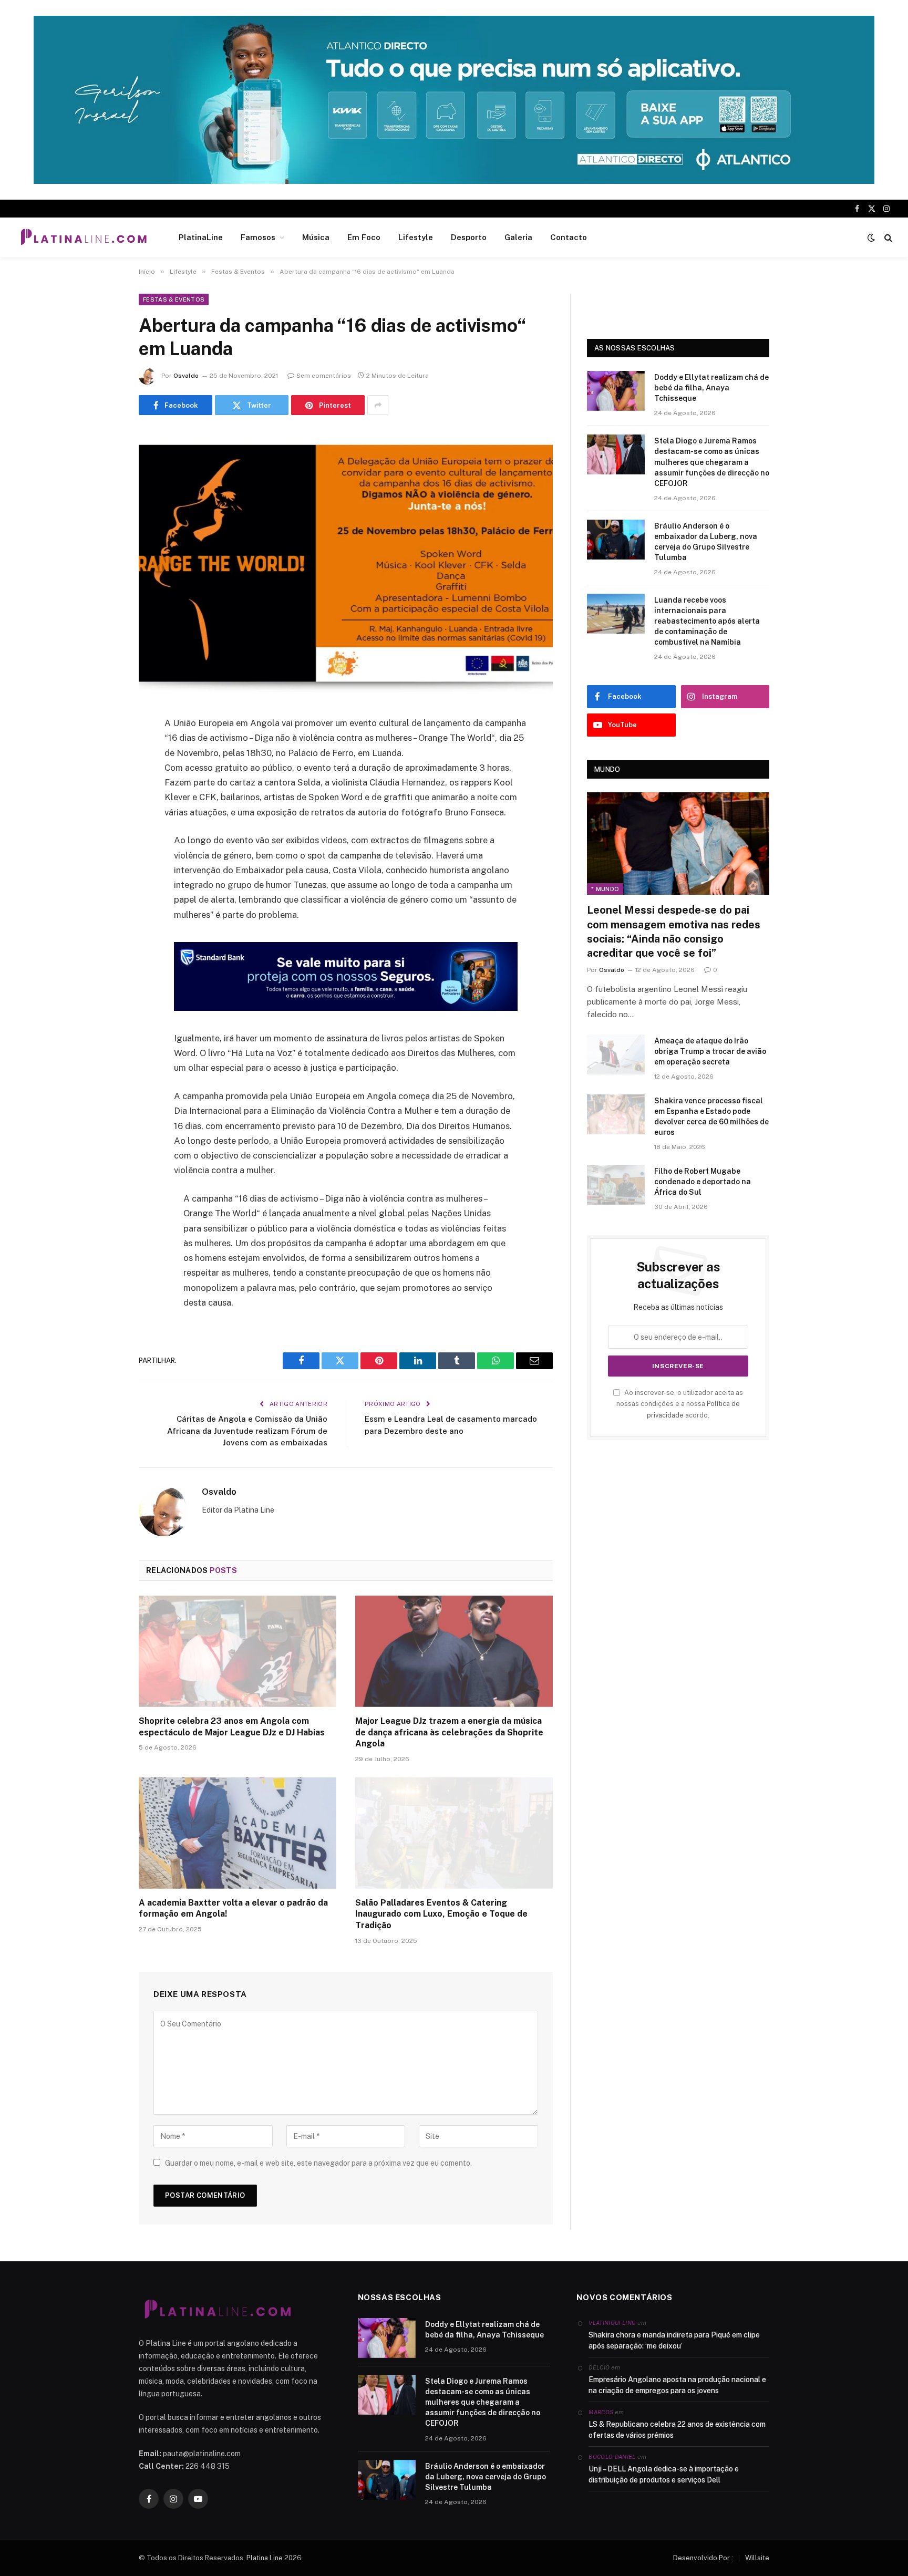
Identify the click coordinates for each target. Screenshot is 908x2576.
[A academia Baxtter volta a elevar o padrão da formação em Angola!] (238, 1833)
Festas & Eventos (174, 299)
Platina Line (265, 2558)
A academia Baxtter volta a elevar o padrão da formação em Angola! (233, 1908)
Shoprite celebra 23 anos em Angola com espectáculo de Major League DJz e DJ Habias (232, 1727)
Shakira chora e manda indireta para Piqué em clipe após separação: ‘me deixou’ (674, 2340)
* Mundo (605, 889)
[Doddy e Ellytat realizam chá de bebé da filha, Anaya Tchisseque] (616, 391)
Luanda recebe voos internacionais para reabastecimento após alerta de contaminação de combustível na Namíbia (707, 621)
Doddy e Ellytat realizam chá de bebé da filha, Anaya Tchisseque (711, 388)
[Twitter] (102, 778)
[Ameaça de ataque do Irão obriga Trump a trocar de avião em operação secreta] (616, 1054)
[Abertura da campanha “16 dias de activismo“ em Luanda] (346, 563)
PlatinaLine (201, 237)
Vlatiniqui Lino (612, 2323)
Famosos (258, 237)
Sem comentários (324, 376)
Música (316, 237)
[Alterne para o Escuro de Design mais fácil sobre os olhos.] (871, 237)
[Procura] (887, 238)
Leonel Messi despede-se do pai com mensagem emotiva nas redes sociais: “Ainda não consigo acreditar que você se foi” (674, 932)
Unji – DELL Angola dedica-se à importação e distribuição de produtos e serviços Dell (664, 2474)
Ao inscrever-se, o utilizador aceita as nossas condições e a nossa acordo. (680, 1404)
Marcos (601, 2412)
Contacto (569, 237)
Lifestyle (416, 237)
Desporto (469, 237)
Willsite (757, 2558)
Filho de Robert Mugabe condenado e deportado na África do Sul (703, 1182)
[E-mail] (102, 858)
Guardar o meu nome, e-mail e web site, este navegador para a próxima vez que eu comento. (318, 2163)
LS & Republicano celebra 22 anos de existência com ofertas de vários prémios (677, 2430)
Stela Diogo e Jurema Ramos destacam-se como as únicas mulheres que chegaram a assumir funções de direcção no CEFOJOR (712, 462)
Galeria (518, 237)
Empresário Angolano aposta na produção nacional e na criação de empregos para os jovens (677, 2385)
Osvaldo (186, 376)
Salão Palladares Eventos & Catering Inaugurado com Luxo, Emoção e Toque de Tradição (441, 1914)
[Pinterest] (102, 831)
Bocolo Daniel (612, 2457)
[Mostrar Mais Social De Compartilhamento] (378, 405)
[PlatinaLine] (84, 237)
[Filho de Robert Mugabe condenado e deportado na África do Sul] (616, 1185)
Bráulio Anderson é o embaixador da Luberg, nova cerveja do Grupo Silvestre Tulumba (706, 542)
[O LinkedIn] (102, 804)
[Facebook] (102, 751)
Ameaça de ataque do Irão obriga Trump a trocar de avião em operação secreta (710, 1051)
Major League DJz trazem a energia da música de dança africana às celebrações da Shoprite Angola (449, 1732)
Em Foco (364, 237)
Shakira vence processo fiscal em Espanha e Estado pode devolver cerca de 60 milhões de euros (711, 1116)
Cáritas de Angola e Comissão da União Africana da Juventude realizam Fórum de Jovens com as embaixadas (247, 1431)
